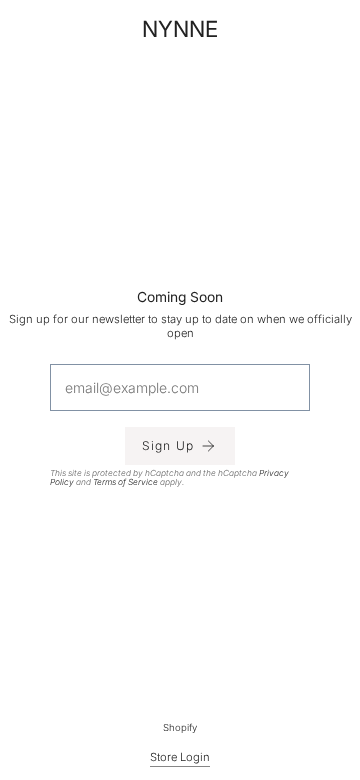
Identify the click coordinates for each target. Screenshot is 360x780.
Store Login (180, 757)
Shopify (180, 727)
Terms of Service (125, 481)
